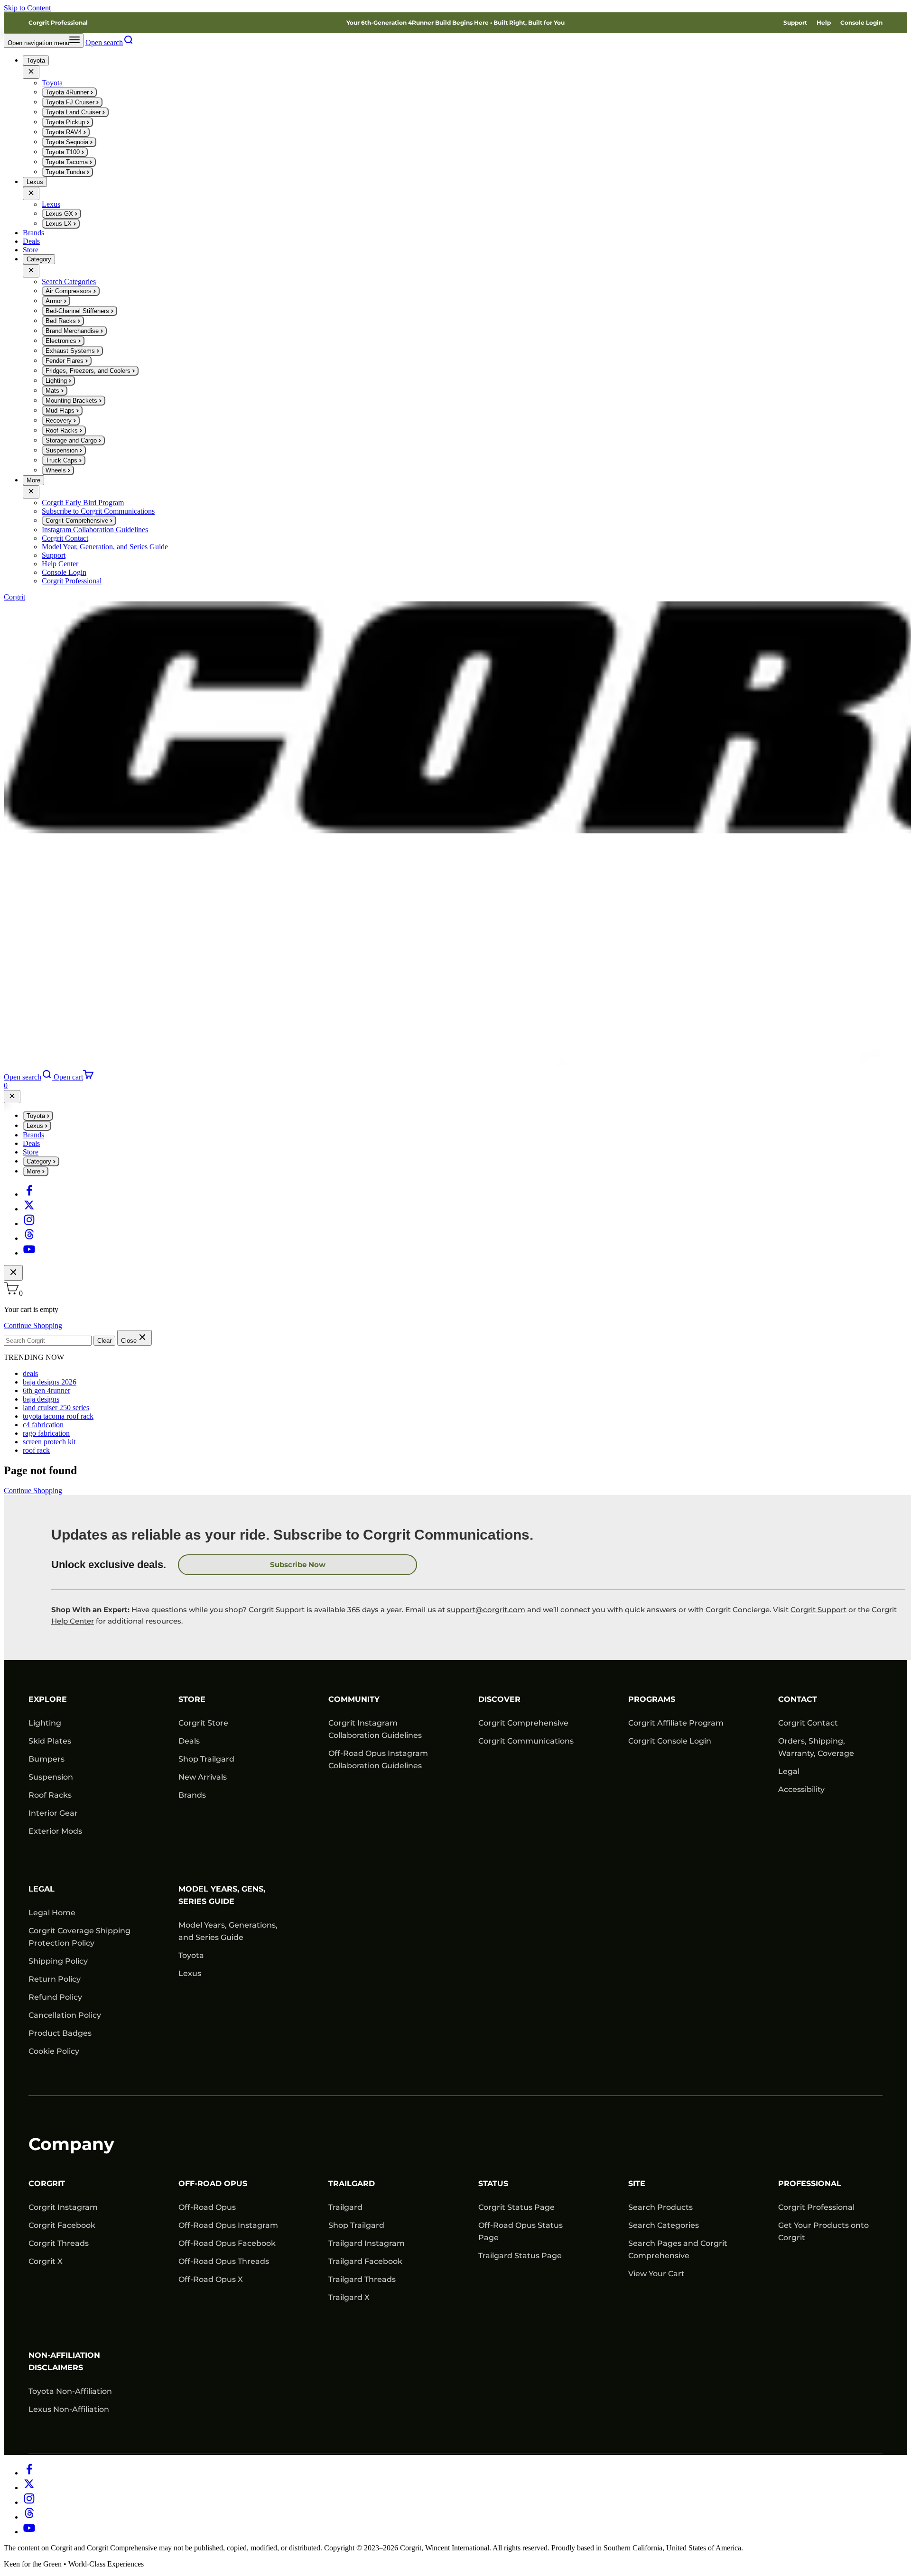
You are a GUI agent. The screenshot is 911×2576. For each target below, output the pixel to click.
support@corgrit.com (486, 1610)
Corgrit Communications (526, 1741)
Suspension (51, 1777)
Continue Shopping (33, 1325)
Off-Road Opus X (211, 2279)
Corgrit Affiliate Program (676, 1723)
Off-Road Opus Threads (224, 2261)
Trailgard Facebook (365, 2261)
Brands (33, 233)
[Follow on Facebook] (29, 1194)
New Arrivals (203, 1777)
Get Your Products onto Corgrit (823, 2231)
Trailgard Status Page (520, 2256)
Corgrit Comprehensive (523, 1723)
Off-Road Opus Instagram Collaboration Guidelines (378, 1759)
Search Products (660, 2207)
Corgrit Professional (58, 23)
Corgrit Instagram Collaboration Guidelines (375, 1729)
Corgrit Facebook (62, 2225)
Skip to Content (27, 8)
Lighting (45, 1723)
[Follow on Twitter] (29, 1209)
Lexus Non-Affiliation (69, 2409)
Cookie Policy (54, 2051)
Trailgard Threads (362, 2279)
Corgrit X (46, 2261)
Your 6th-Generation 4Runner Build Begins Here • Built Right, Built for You (455, 23)
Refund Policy (55, 1997)
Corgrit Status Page (516, 2207)
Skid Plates (50, 1741)
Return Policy (55, 1979)
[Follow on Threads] (29, 1238)
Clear (104, 1341)
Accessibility (801, 1789)
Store (31, 250)
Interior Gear (53, 1813)
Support (795, 23)
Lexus (35, 182)
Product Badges (60, 2033)
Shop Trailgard (206, 1759)
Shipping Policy (58, 1961)
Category (39, 259)
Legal (789, 1771)
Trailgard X (349, 2297)
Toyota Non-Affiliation (70, 2391)
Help (824, 23)
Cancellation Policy (65, 2015)
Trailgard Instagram (367, 2243)
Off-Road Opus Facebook (227, 2243)
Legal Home (52, 1913)
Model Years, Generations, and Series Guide (228, 1931)
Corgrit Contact (808, 1723)
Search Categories (664, 2225)
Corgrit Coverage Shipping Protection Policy (79, 1937)
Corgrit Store (203, 1723)
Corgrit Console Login (670, 1741)
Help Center (73, 1621)
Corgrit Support (818, 1610)
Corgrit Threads (59, 2243)
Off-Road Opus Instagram (228, 2225)
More (33, 480)
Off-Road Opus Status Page (521, 2231)
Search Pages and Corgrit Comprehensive (678, 2249)
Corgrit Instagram (63, 2207)
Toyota (36, 60)
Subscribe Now (298, 1565)
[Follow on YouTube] (29, 1253)
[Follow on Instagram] (29, 1223)
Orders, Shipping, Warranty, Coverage (816, 1747)
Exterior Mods (55, 1831)
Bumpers (46, 1759)
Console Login (861, 23)
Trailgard (345, 2207)
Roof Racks (50, 1795)
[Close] (31, 72)
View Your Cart (656, 2274)
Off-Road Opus (207, 2207)
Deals (31, 241)
